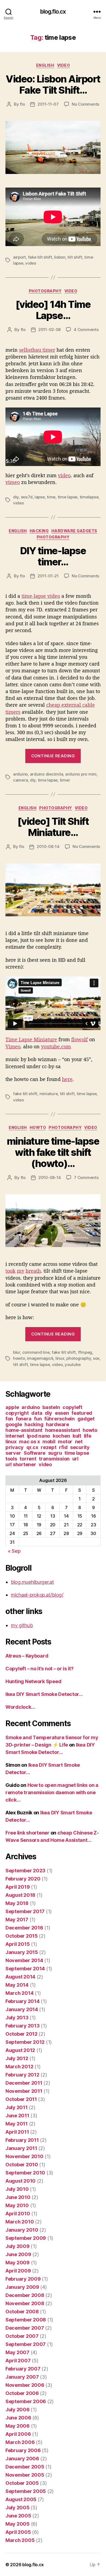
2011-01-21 (48, 576)
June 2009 (18, 2254)
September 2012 (25, 2042)
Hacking (39, 531)
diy (16, 497)
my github (22, 1625)
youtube (73, 1364)
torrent (28, 1459)
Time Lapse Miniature (31, 1039)
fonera (24, 1419)
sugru (55, 1453)
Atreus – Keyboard (27, 1656)
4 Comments (86, 330)
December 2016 (24, 1928)
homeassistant (63, 1430)
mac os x (29, 1442)
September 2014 (25, 1969)
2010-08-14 (48, 846)
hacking (34, 1424)
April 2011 (17, 2132)
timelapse (89, 497)
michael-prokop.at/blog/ (37, 1595)
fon (9, 1419)
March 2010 (20, 2222)
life (88, 1436)
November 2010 (24, 2156)
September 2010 (25, 2173)
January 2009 (22, 2287)
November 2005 (25, 2475)
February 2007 (23, 2369)
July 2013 (17, 2018)
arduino (20, 774)
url (75, 1459)
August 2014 (20, 1977)
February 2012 (22, 2075)
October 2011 (21, 2099)
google (14, 1424)
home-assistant (24, 1430)
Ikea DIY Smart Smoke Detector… (44, 1694)
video (64, 65)
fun (38, 1419)
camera (20, 780)
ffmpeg (85, 1352)
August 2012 (20, 2050)
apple (12, 1407)
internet (15, 1436)
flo (22, 104)
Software (35, 1453)
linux (60, 1358)
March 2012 (19, 2067)
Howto (38, 1127)
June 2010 (18, 2197)
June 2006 (18, 2418)
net (79, 1442)
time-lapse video (41, 596)
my (21, 1271)
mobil (49, 1442)
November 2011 (24, 2091)
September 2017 (25, 1911)
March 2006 (20, 2442)
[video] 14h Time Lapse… (53, 310)
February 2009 (23, 2279)
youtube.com (56, 1046)
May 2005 (18, 2524)
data (37, 1413)
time (51, 497)
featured (82, 1413)
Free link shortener (27, 1833)
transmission (54, 1459)
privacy (15, 1447)
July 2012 (17, 2058)
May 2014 (17, 1985)
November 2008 (25, 2303)
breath (33, 1271)
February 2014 (23, 2001)
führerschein (60, 1419)
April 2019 (18, 1887)
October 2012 (21, 2034)
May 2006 (18, 2426)
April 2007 (18, 2361)
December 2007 (25, 2328)
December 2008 (25, 2295)
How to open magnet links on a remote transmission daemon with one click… (52, 1792)
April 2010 (18, 2214)
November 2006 (25, 2385)
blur (17, 1352)
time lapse (68, 497)
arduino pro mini (81, 774)
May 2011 (17, 2124)
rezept (49, 1447)
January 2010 (22, 2230)
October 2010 (22, 2165)
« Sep (14, 1551)
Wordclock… (20, 1707)
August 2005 (21, 2499)
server (13, 1453)
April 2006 (18, 2434)
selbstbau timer (37, 350)
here (67, 1079)
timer (65, 780)
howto (19, 1358)
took (10, 1271)
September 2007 (26, 2344)
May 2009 (18, 2263)
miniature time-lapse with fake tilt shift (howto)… (53, 1152)
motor (65, 1442)
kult (77, 1436)
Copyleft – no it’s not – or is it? (40, 1669)
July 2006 (18, 2410)
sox (96, 1358)
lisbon (60, 257)
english (45, 65)
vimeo (13, 482)
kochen (61, 1436)
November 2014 (24, 1960)
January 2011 (21, 2148)
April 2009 (18, 2271)
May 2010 (17, 2205)
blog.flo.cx (53, 12)
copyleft (72, 1407)
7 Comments (86, 1177)
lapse (40, 497)
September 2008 (26, 2320)
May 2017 (17, 1920)
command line (36, 1352)
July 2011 (17, 2107)
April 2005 (18, 2532)
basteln (51, 1407)
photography (45, 291)
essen (62, 1413)
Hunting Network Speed (33, 1681)
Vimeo (13, 1046)
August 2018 (20, 1895)
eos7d (27, 497)
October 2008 (22, 2312)
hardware (57, 1424)
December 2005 (25, 2467)
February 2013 (23, 2026)
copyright (17, 1413)
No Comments (85, 104)
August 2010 (21, 2181)
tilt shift (75, 257)
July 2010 (17, 2189)
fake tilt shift (40, 257)
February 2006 (23, 2450)
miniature (49, 1094)
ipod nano (39, 1436)
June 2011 (17, 2116)
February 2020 (23, 1879)
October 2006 (22, 2393)
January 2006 (22, 2459)
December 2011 (24, 2083)
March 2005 (20, 2540)
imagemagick (40, 1358)
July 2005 (18, 2508)
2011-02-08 (49, 330)
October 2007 (22, 2336)
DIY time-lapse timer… (53, 556)
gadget (86, 1419)
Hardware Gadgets (74, 531)
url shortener (21, 1464)
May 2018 (17, 1903)
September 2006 (26, 2401)
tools (11, 1459)
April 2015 (18, 1944)
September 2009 (26, 2238)
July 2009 (18, 2246)
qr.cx (32, 1447)
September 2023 (25, 1871)
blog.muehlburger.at (32, 1582)
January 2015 (22, 1952)
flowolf (79, 1039)
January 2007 (22, 2377)
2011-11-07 (48, 104)
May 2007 (17, 2352)
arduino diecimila (47, 774)
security (80, 1447)
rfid (63, 1447)
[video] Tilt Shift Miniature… (53, 827)
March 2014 (19, 1993)
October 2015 (22, 1936)
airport (19, 257)
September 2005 (26, 2491)
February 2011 (22, 2140)
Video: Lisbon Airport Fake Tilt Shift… (53, 85)
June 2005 (18, 2516)
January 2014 (22, 2009)
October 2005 (22, 2483)
